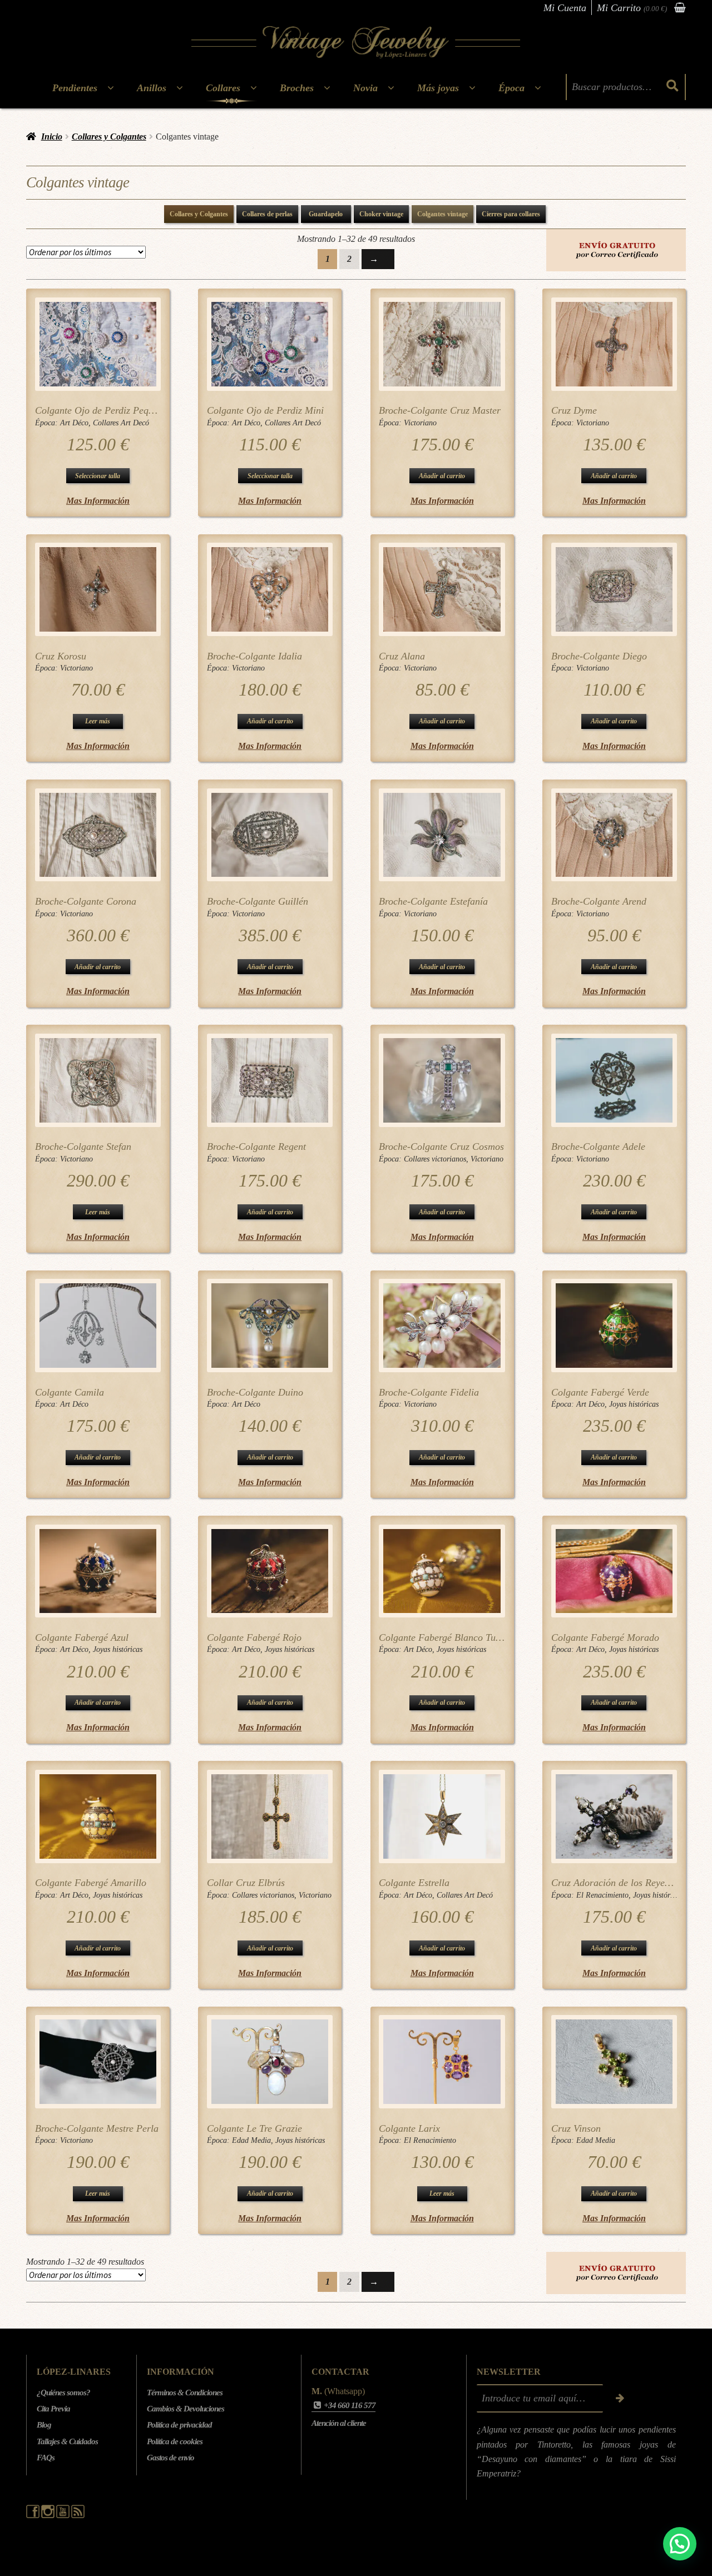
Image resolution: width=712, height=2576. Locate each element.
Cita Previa (53, 2409)
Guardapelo (326, 214)
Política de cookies (175, 2441)
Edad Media (251, 2140)
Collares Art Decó (121, 423)
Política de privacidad (179, 2425)
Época (511, 88)
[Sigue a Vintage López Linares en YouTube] (64, 2515)
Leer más (98, 721)
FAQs (46, 2458)
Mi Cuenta (565, 8)
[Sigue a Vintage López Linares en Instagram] (49, 2515)
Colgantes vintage (442, 214)
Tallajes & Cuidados (67, 2441)
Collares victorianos (435, 1159)
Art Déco (74, 423)
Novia (365, 88)
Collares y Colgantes (109, 137)
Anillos (152, 88)
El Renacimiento (602, 1895)
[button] (680, 2544)
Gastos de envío (170, 2458)
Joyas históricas (634, 1404)
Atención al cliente (339, 2423)
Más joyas (438, 88)
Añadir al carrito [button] (442, 476)
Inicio (52, 137)
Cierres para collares (511, 214)
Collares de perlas (267, 214)
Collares (223, 88)
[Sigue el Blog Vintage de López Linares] (78, 2515)
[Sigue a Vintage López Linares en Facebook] (34, 2515)
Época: (48, 423)
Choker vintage (381, 214)
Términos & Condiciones (185, 2393)
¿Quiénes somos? (63, 2393)
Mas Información (98, 501)
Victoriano (420, 423)
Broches (297, 88)
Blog (44, 2425)
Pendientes (75, 88)
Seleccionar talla (98, 476)
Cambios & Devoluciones (186, 2409)
